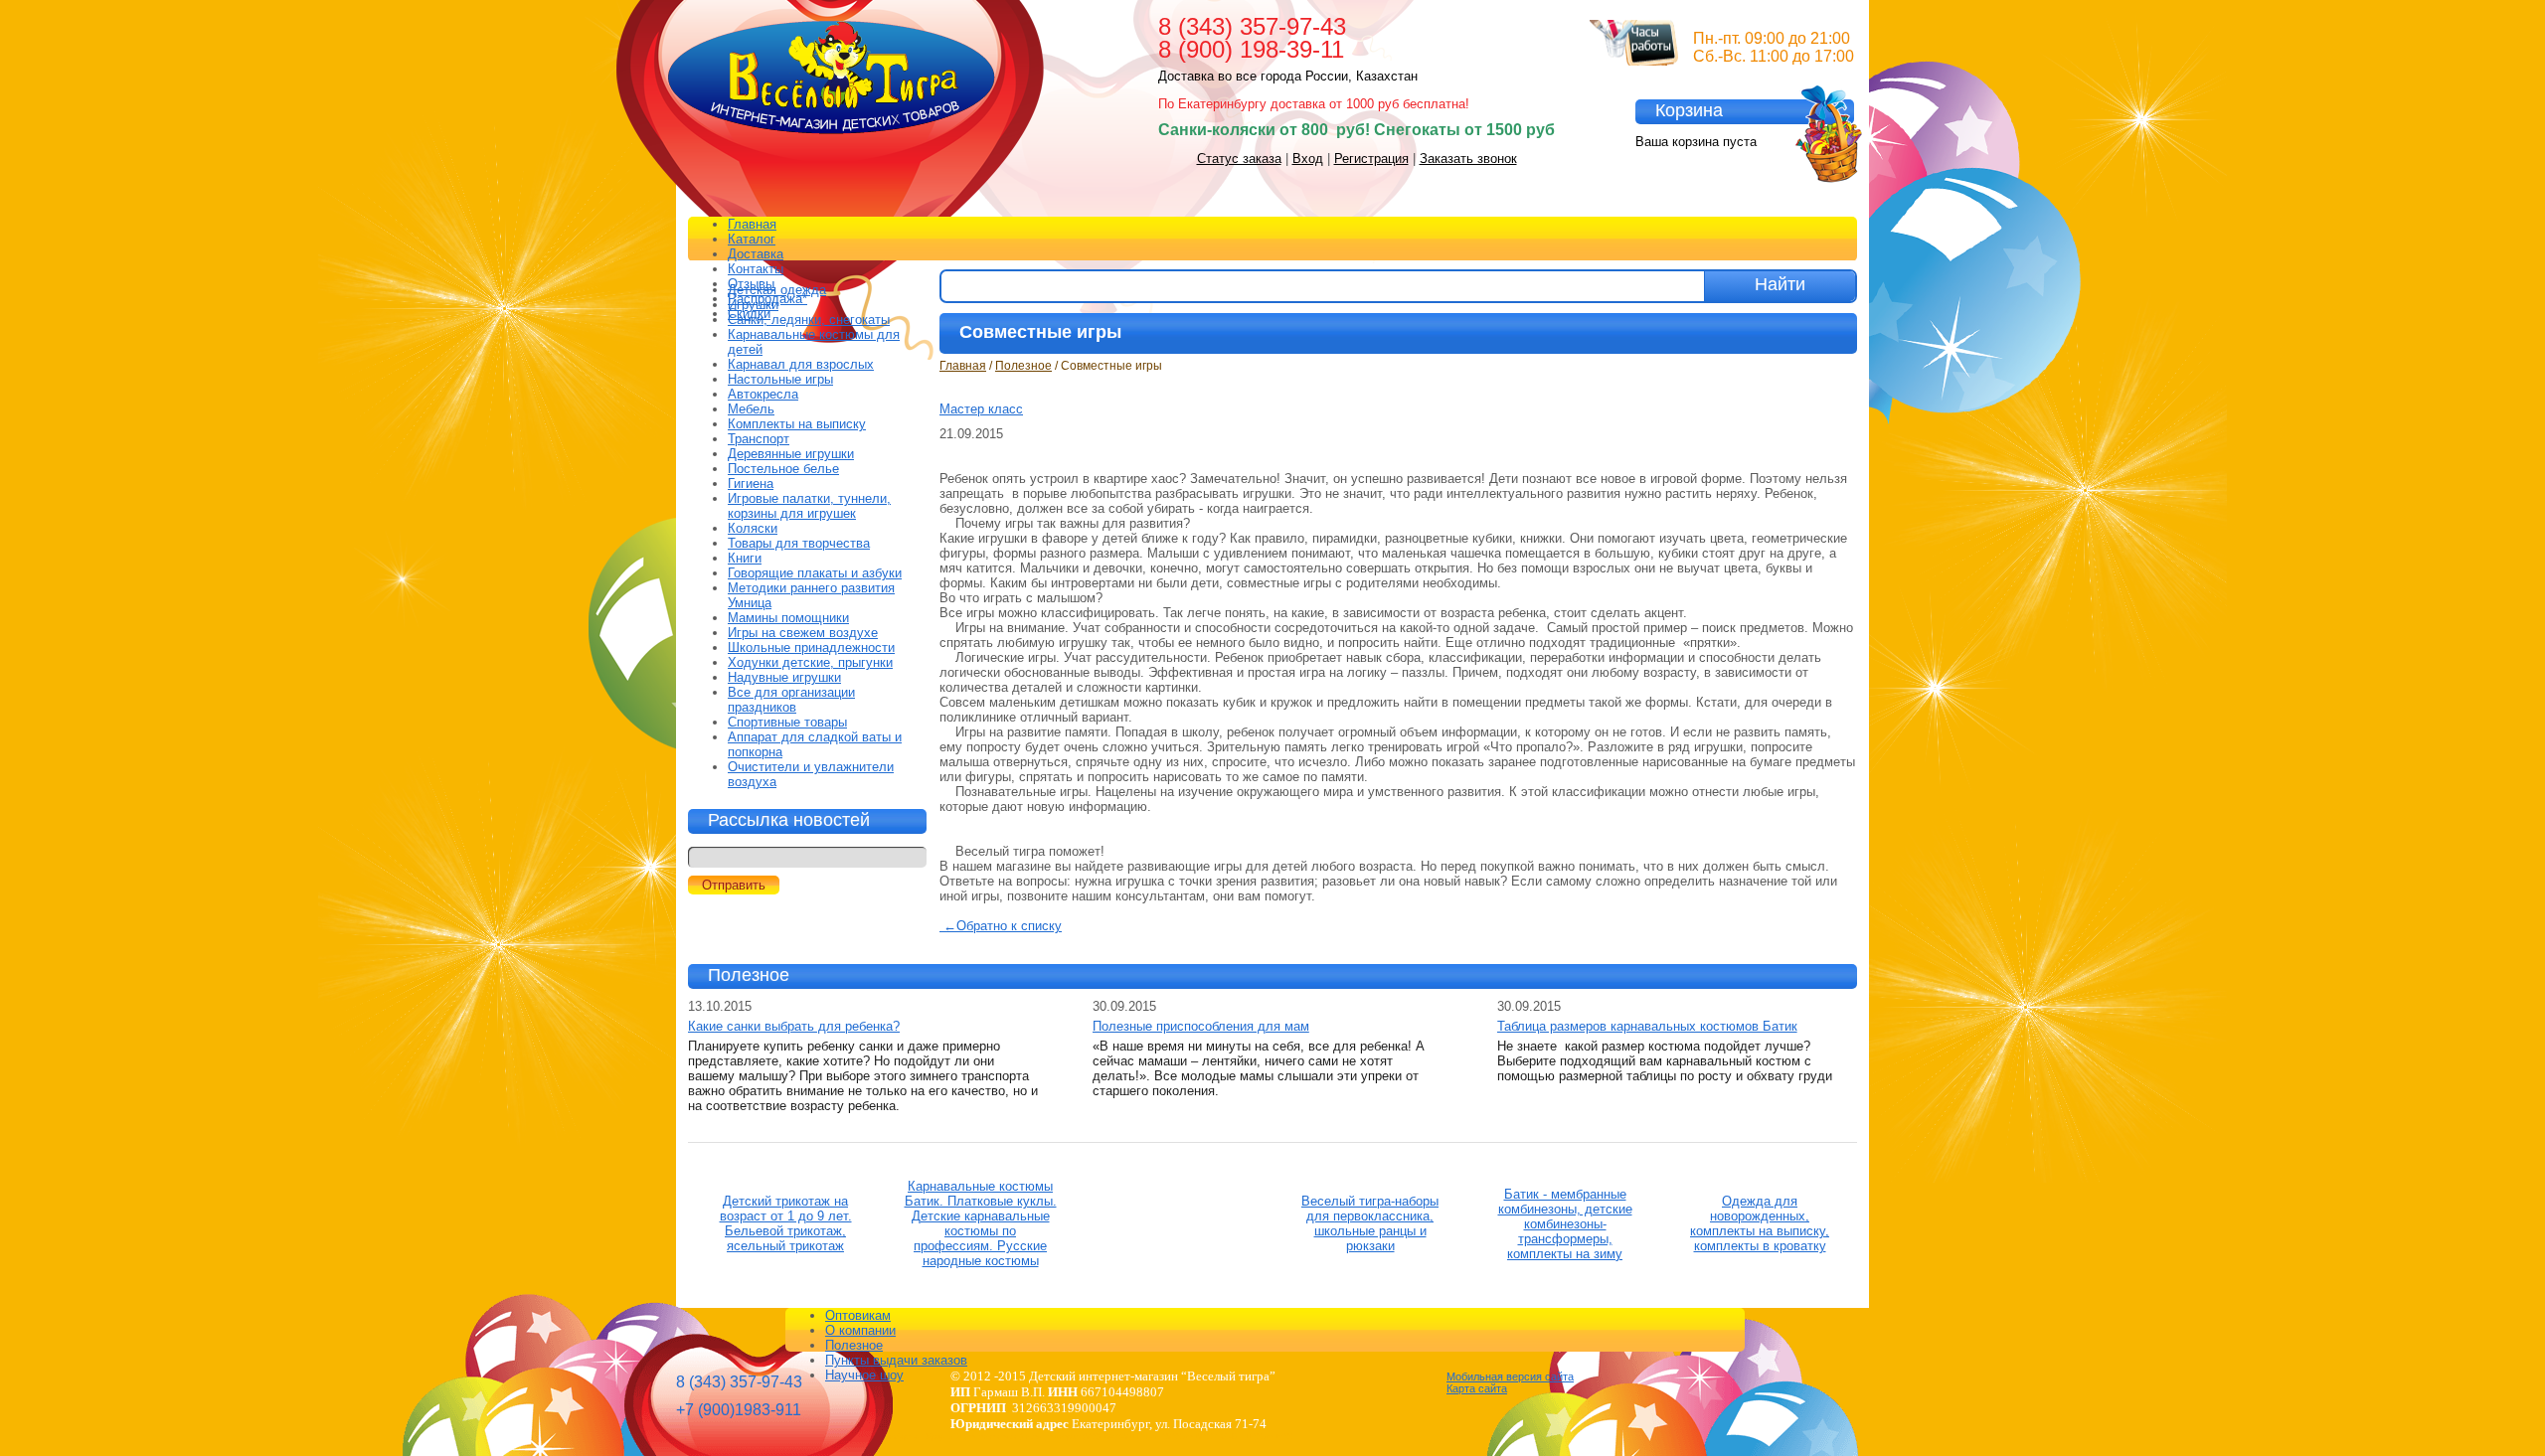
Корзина (1689, 110)
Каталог (752, 239)
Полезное (1023, 366)
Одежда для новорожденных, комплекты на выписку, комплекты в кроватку (1760, 1223)
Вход (1308, 159)
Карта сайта (1477, 1388)
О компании (860, 1330)
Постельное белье (783, 469)
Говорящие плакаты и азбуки (815, 573)
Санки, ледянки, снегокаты (809, 320)
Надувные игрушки (784, 677)
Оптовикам (858, 1315)
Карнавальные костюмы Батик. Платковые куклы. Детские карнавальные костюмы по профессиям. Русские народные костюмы (981, 1223)
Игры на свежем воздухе (803, 633)
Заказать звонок (1468, 159)
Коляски (753, 528)
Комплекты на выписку (797, 424)
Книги (745, 558)
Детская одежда (777, 290)
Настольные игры (780, 379)
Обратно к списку (1003, 926)
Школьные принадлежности (811, 647)
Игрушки (753, 305)
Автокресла (763, 394)
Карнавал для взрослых (801, 364)
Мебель (751, 409)
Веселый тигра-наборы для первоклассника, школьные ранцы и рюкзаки (1370, 1223)
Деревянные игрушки (791, 454)
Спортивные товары (787, 722)
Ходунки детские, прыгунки (810, 662)
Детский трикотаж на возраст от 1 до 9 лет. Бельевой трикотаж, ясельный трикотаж (786, 1223)
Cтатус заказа (1239, 159)
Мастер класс (981, 409)
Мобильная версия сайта (1510, 1376)
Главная (752, 224)
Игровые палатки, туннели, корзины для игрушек (809, 506)
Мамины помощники (788, 618)
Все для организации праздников (791, 700)
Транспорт (759, 439)
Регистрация (1371, 159)
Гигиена (751, 484)
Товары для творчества (799, 543)
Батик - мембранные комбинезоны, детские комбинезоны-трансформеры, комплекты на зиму (1565, 1224)
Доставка (756, 254)
